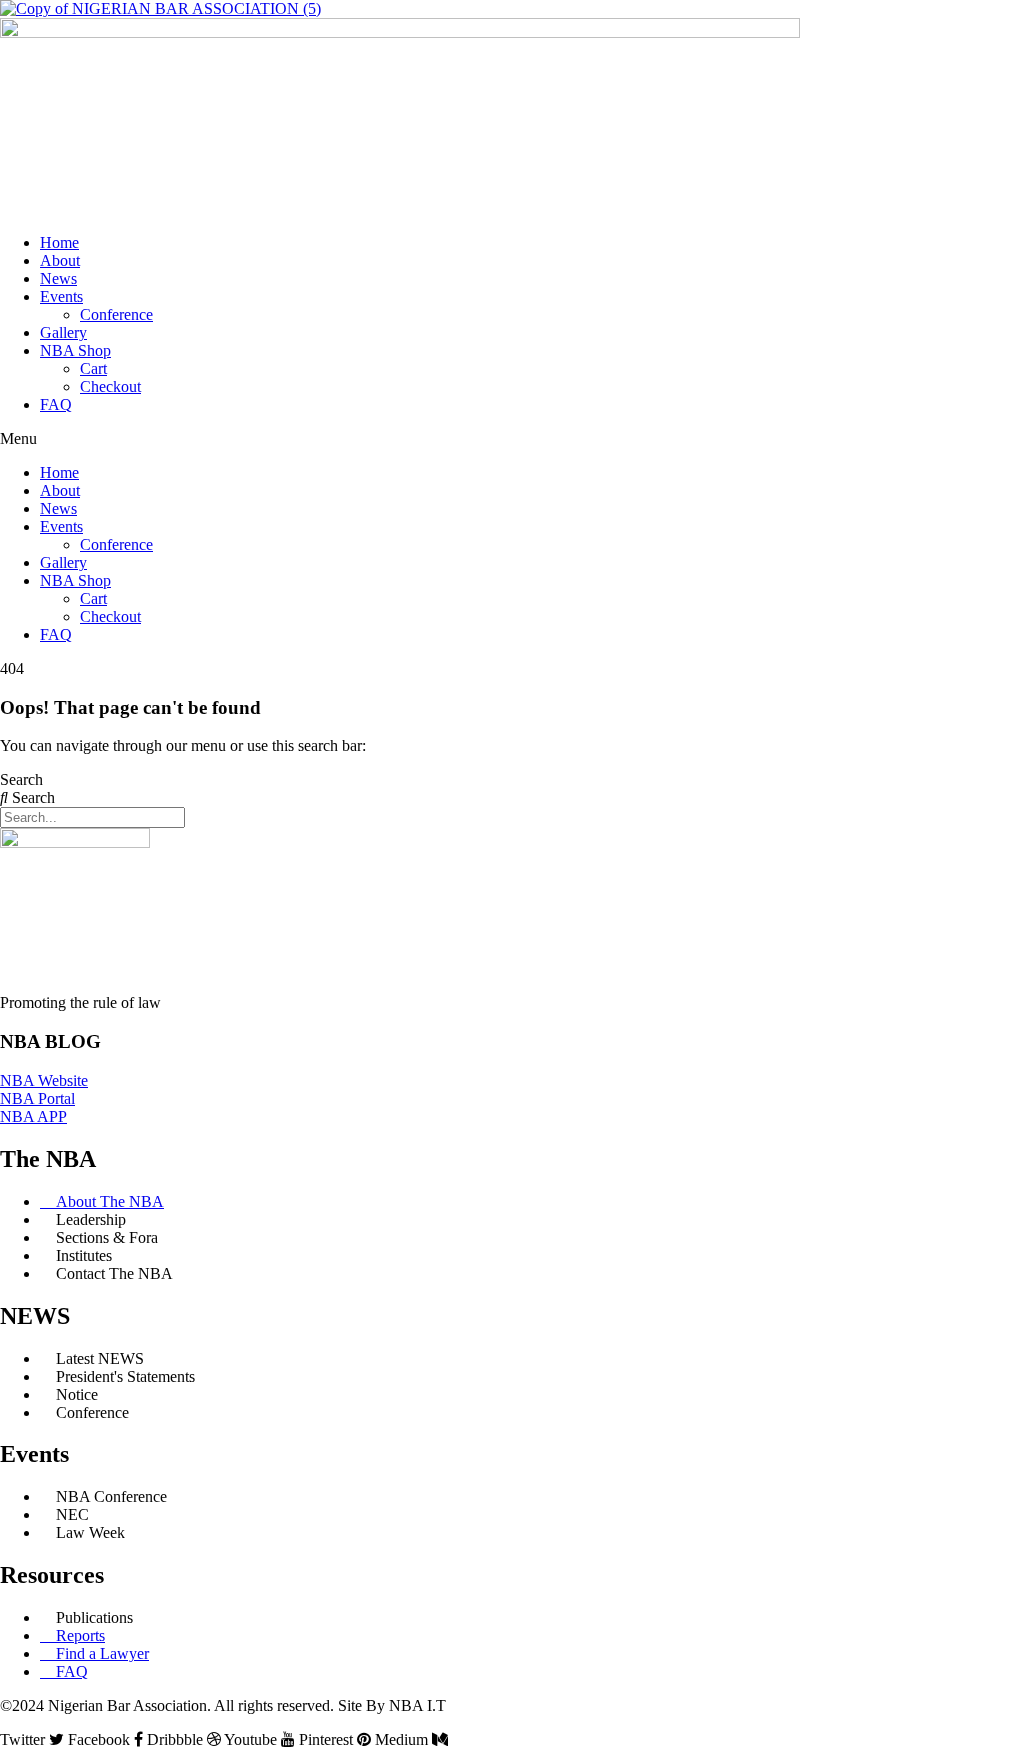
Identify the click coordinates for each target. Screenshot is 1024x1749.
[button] (512, 439)
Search (21, 779)
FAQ (56, 404)
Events (61, 296)
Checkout (110, 386)
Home (59, 242)
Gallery (63, 332)
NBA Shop (75, 350)
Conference (116, 314)
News (58, 278)
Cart (93, 368)
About (60, 260)
